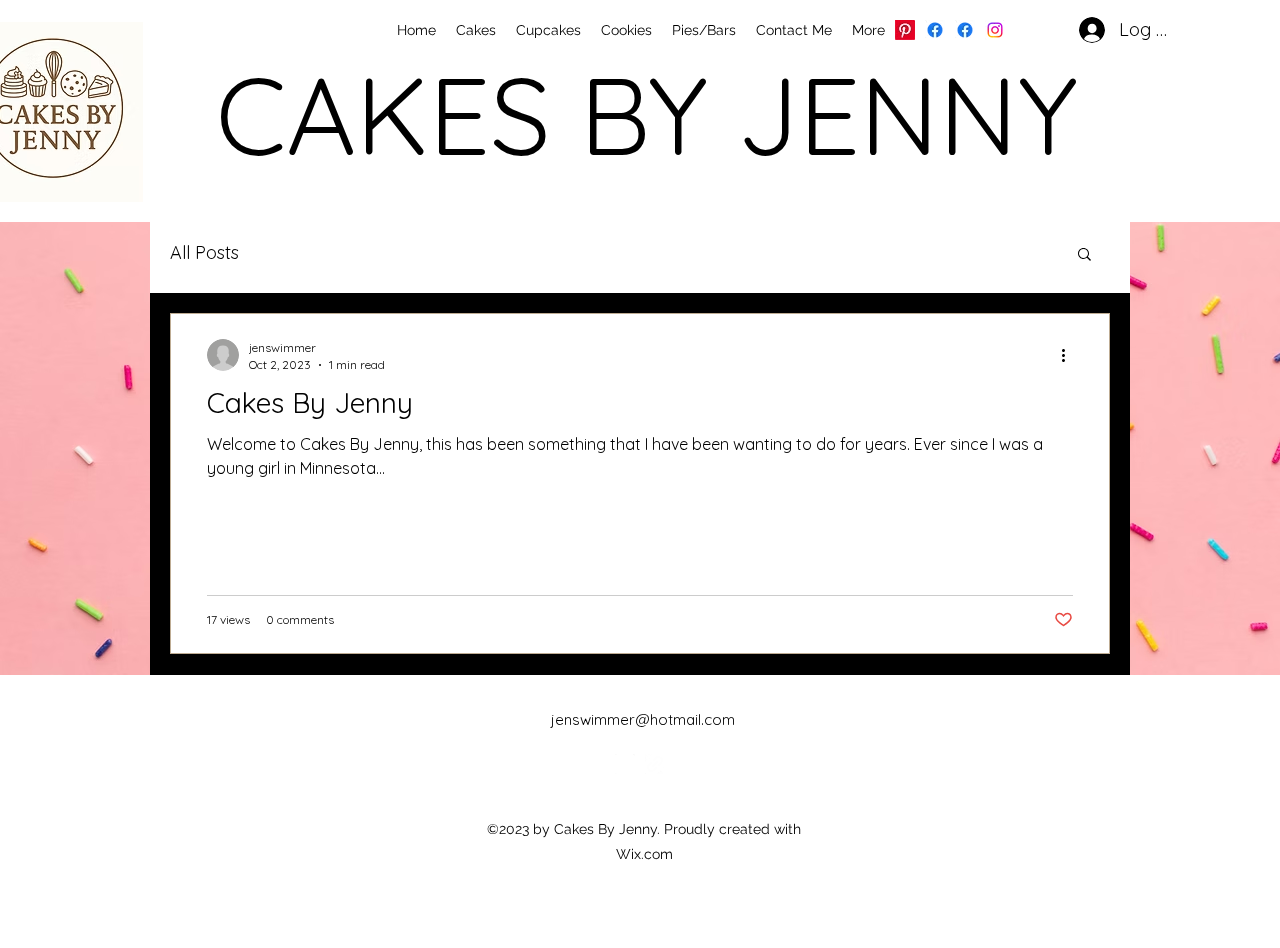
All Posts (204, 252)
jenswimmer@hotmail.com (643, 719)
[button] (1084, 255)
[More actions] (1070, 355)
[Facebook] (935, 30)
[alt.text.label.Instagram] (995, 30)
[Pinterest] (905, 30)
